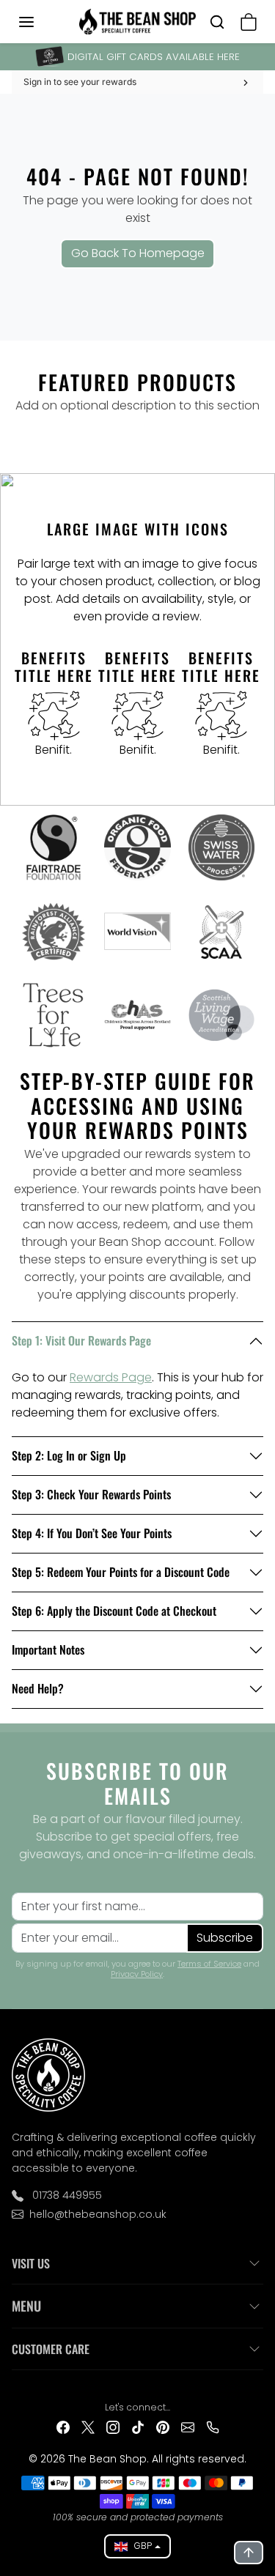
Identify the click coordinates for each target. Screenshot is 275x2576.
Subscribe (225, 1938)
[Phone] (213, 2426)
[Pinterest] (163, 2426)
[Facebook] (63, 2426)
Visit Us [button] (31, 2263)
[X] (88, 2426)
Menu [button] (26, 2306)
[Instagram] (113, 2426)
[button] (41, 22)
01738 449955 (66, 2195)
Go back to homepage (138, 253)
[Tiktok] (138, 2426)
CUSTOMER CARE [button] (51, 2349)
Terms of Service (209, 1964)
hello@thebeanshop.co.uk (98, 2214)
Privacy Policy (137, 1974)
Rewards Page (111, 1377)
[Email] (188, 2426)
